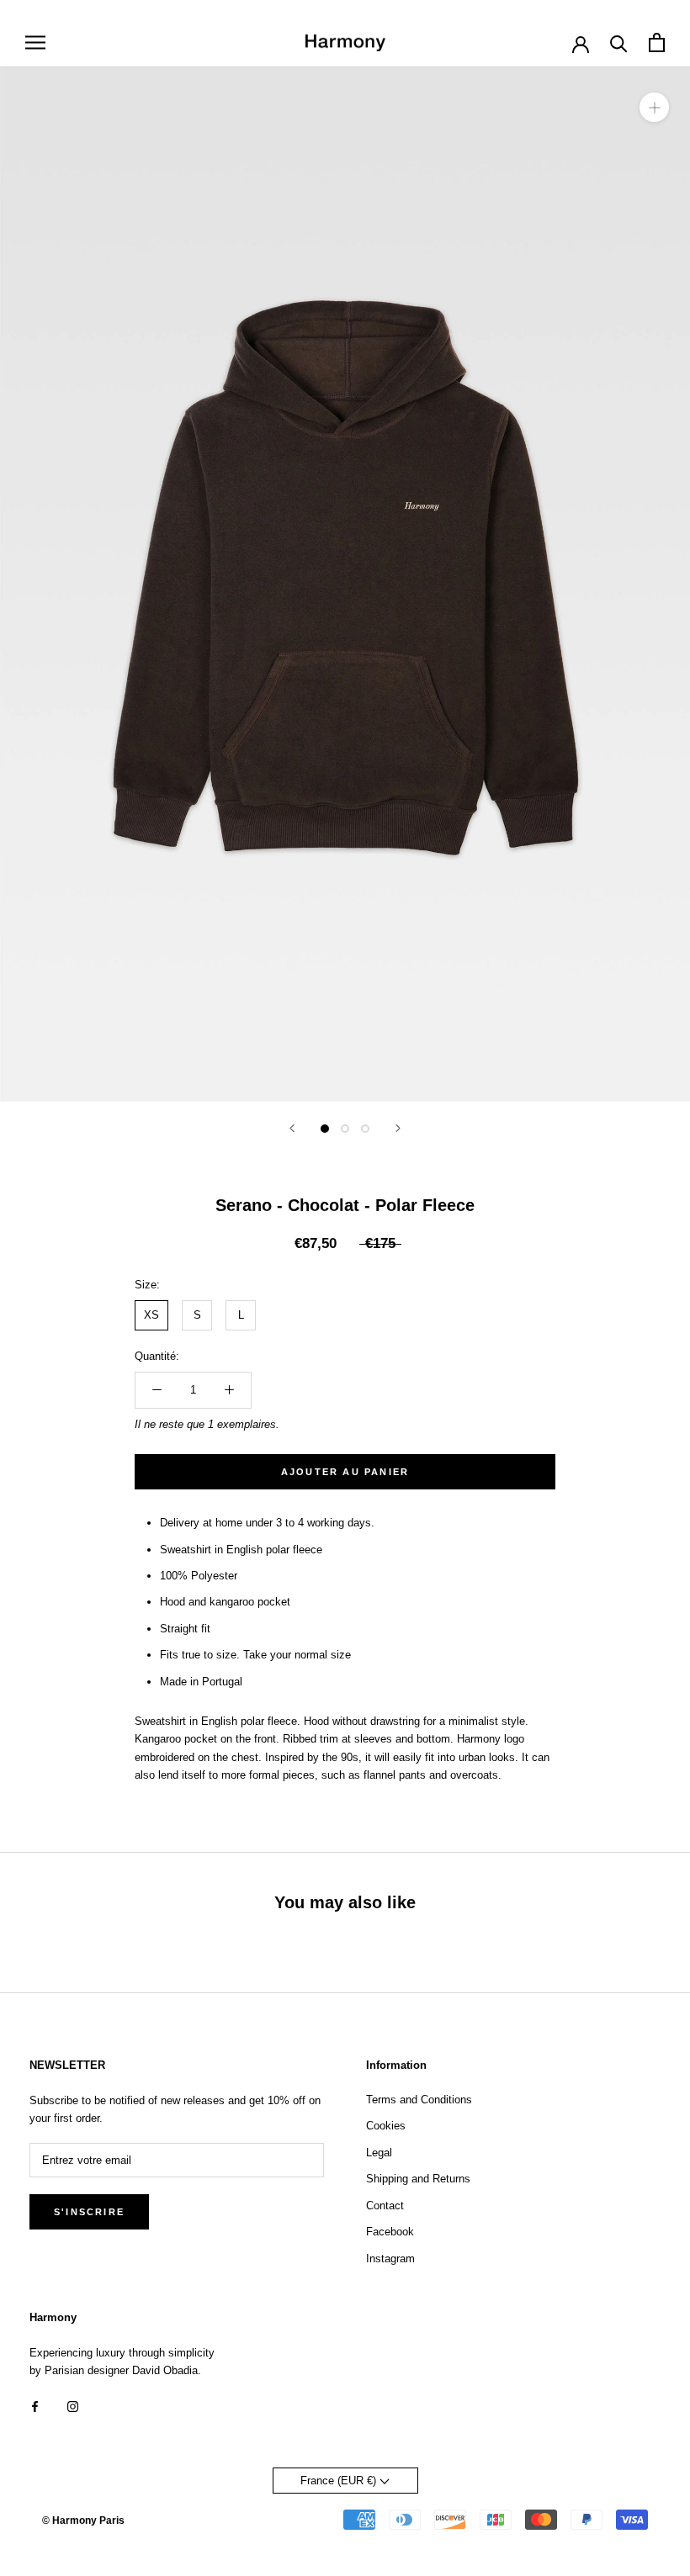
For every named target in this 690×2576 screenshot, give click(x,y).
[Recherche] (619, 42)
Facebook (390, 2232)
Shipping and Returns (418, 2179)
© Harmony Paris (83, 2520)
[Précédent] (292, 1128)
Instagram (390, 2259)
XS (151, 1315)
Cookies (386, 2126)
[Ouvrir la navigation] (35, 42)
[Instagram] (73, 2405)
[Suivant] (398, 1128)
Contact (385, 2206)
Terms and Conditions (419, 2100)
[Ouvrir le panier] (657, 42)
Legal (379, 2153)
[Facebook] (35, 2405)
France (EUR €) (340, 2481)
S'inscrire (89, 2212)
